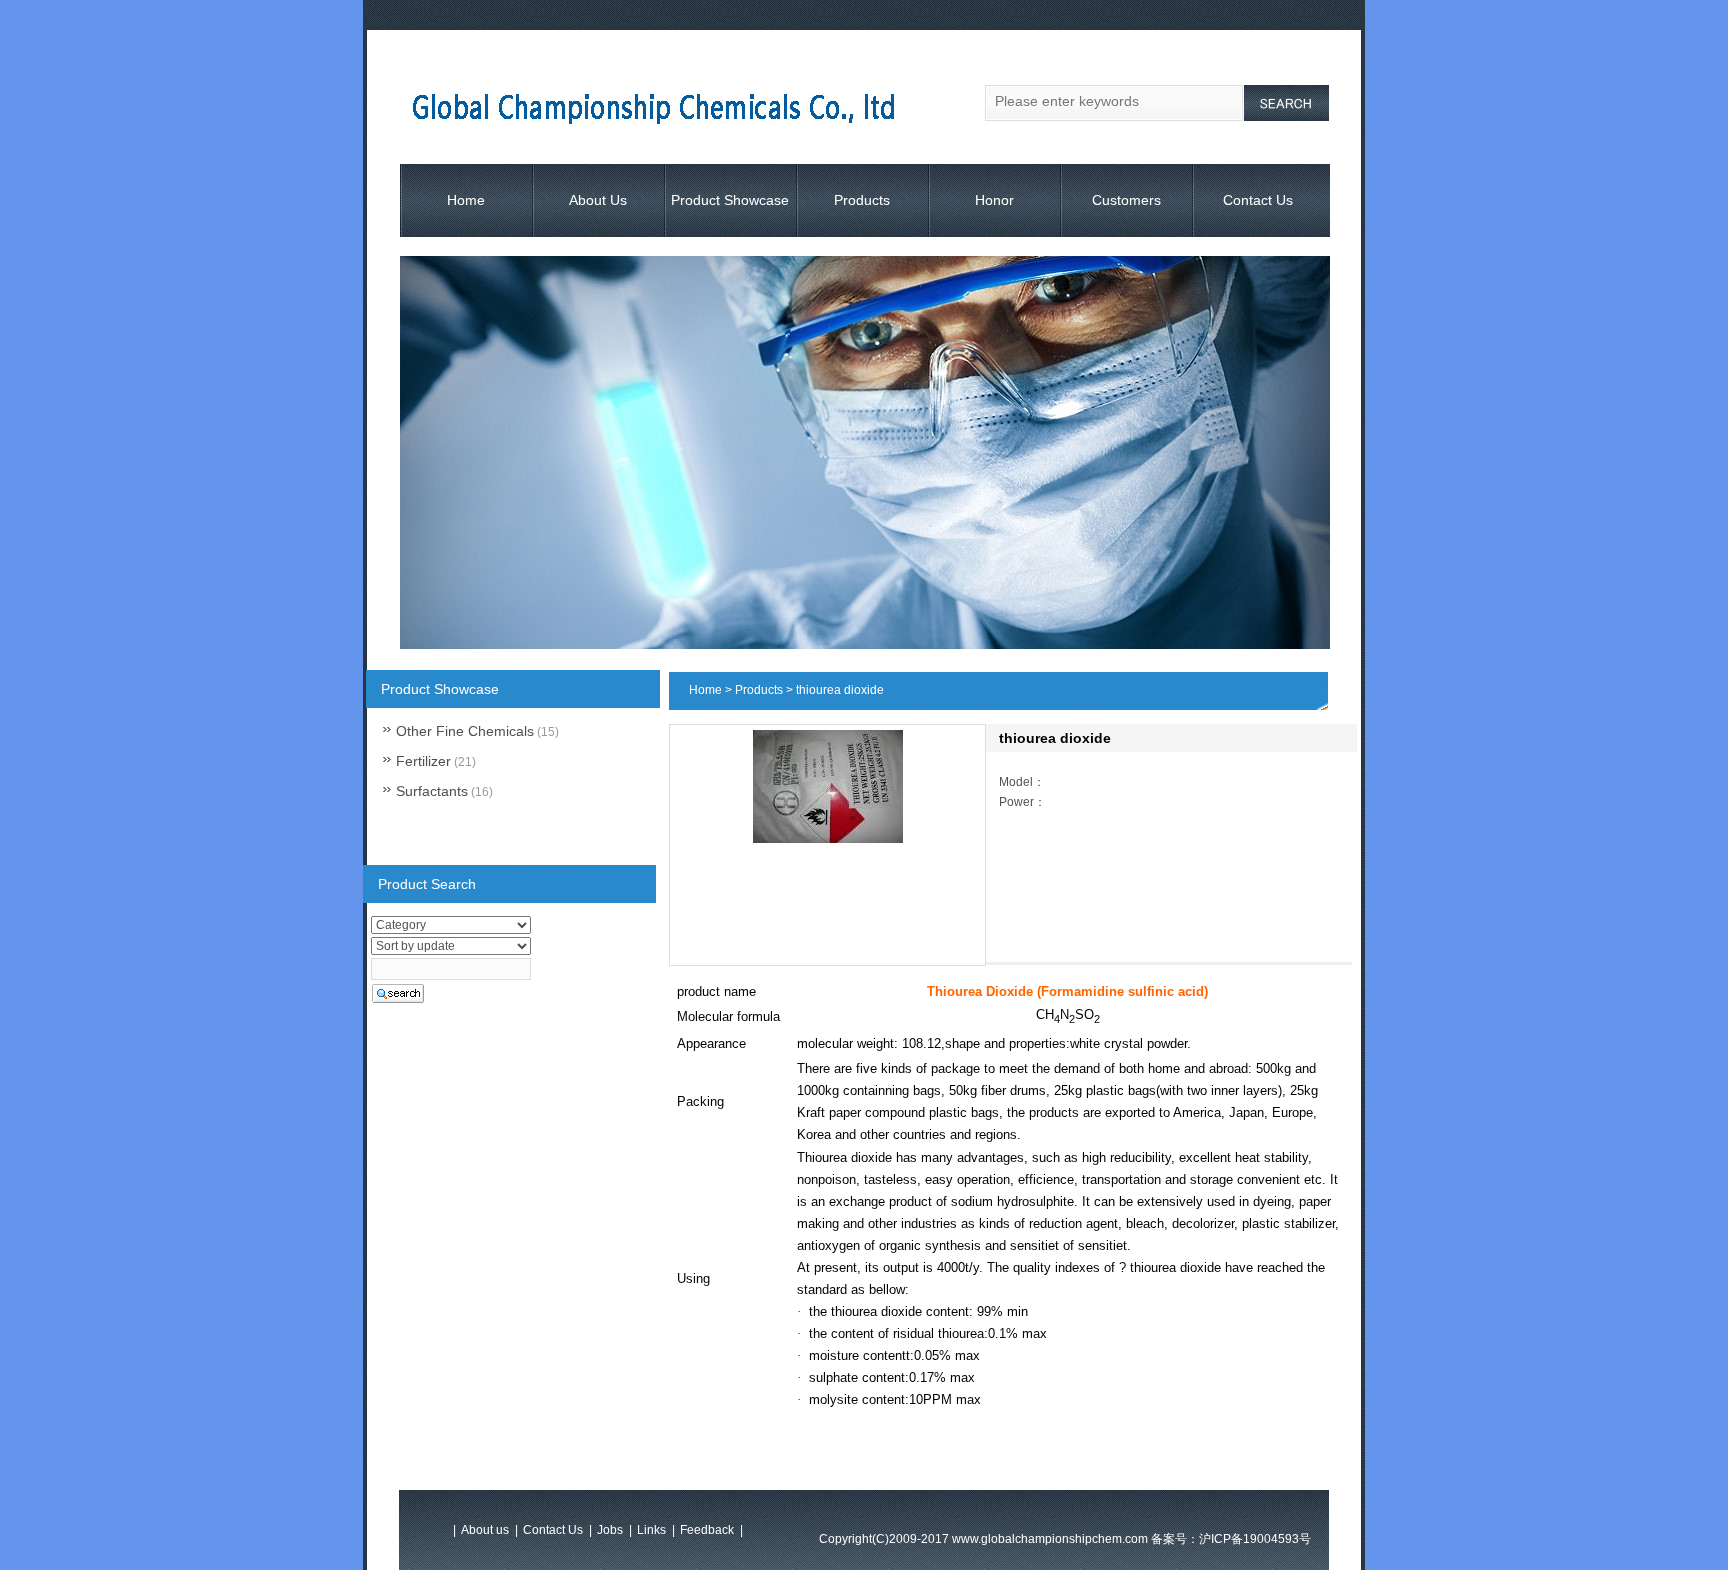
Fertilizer (423, 761)
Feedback (707, 1530)
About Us (598, 200)
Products (862, 200)
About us (485, 1530)
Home (466, 200)
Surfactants (432, 791)
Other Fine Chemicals (465, 731)
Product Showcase (730, 200)
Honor (994, 200)
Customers (1126, 200)
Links (651, 1530)
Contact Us (1258, 200)
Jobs (610, 1530)
